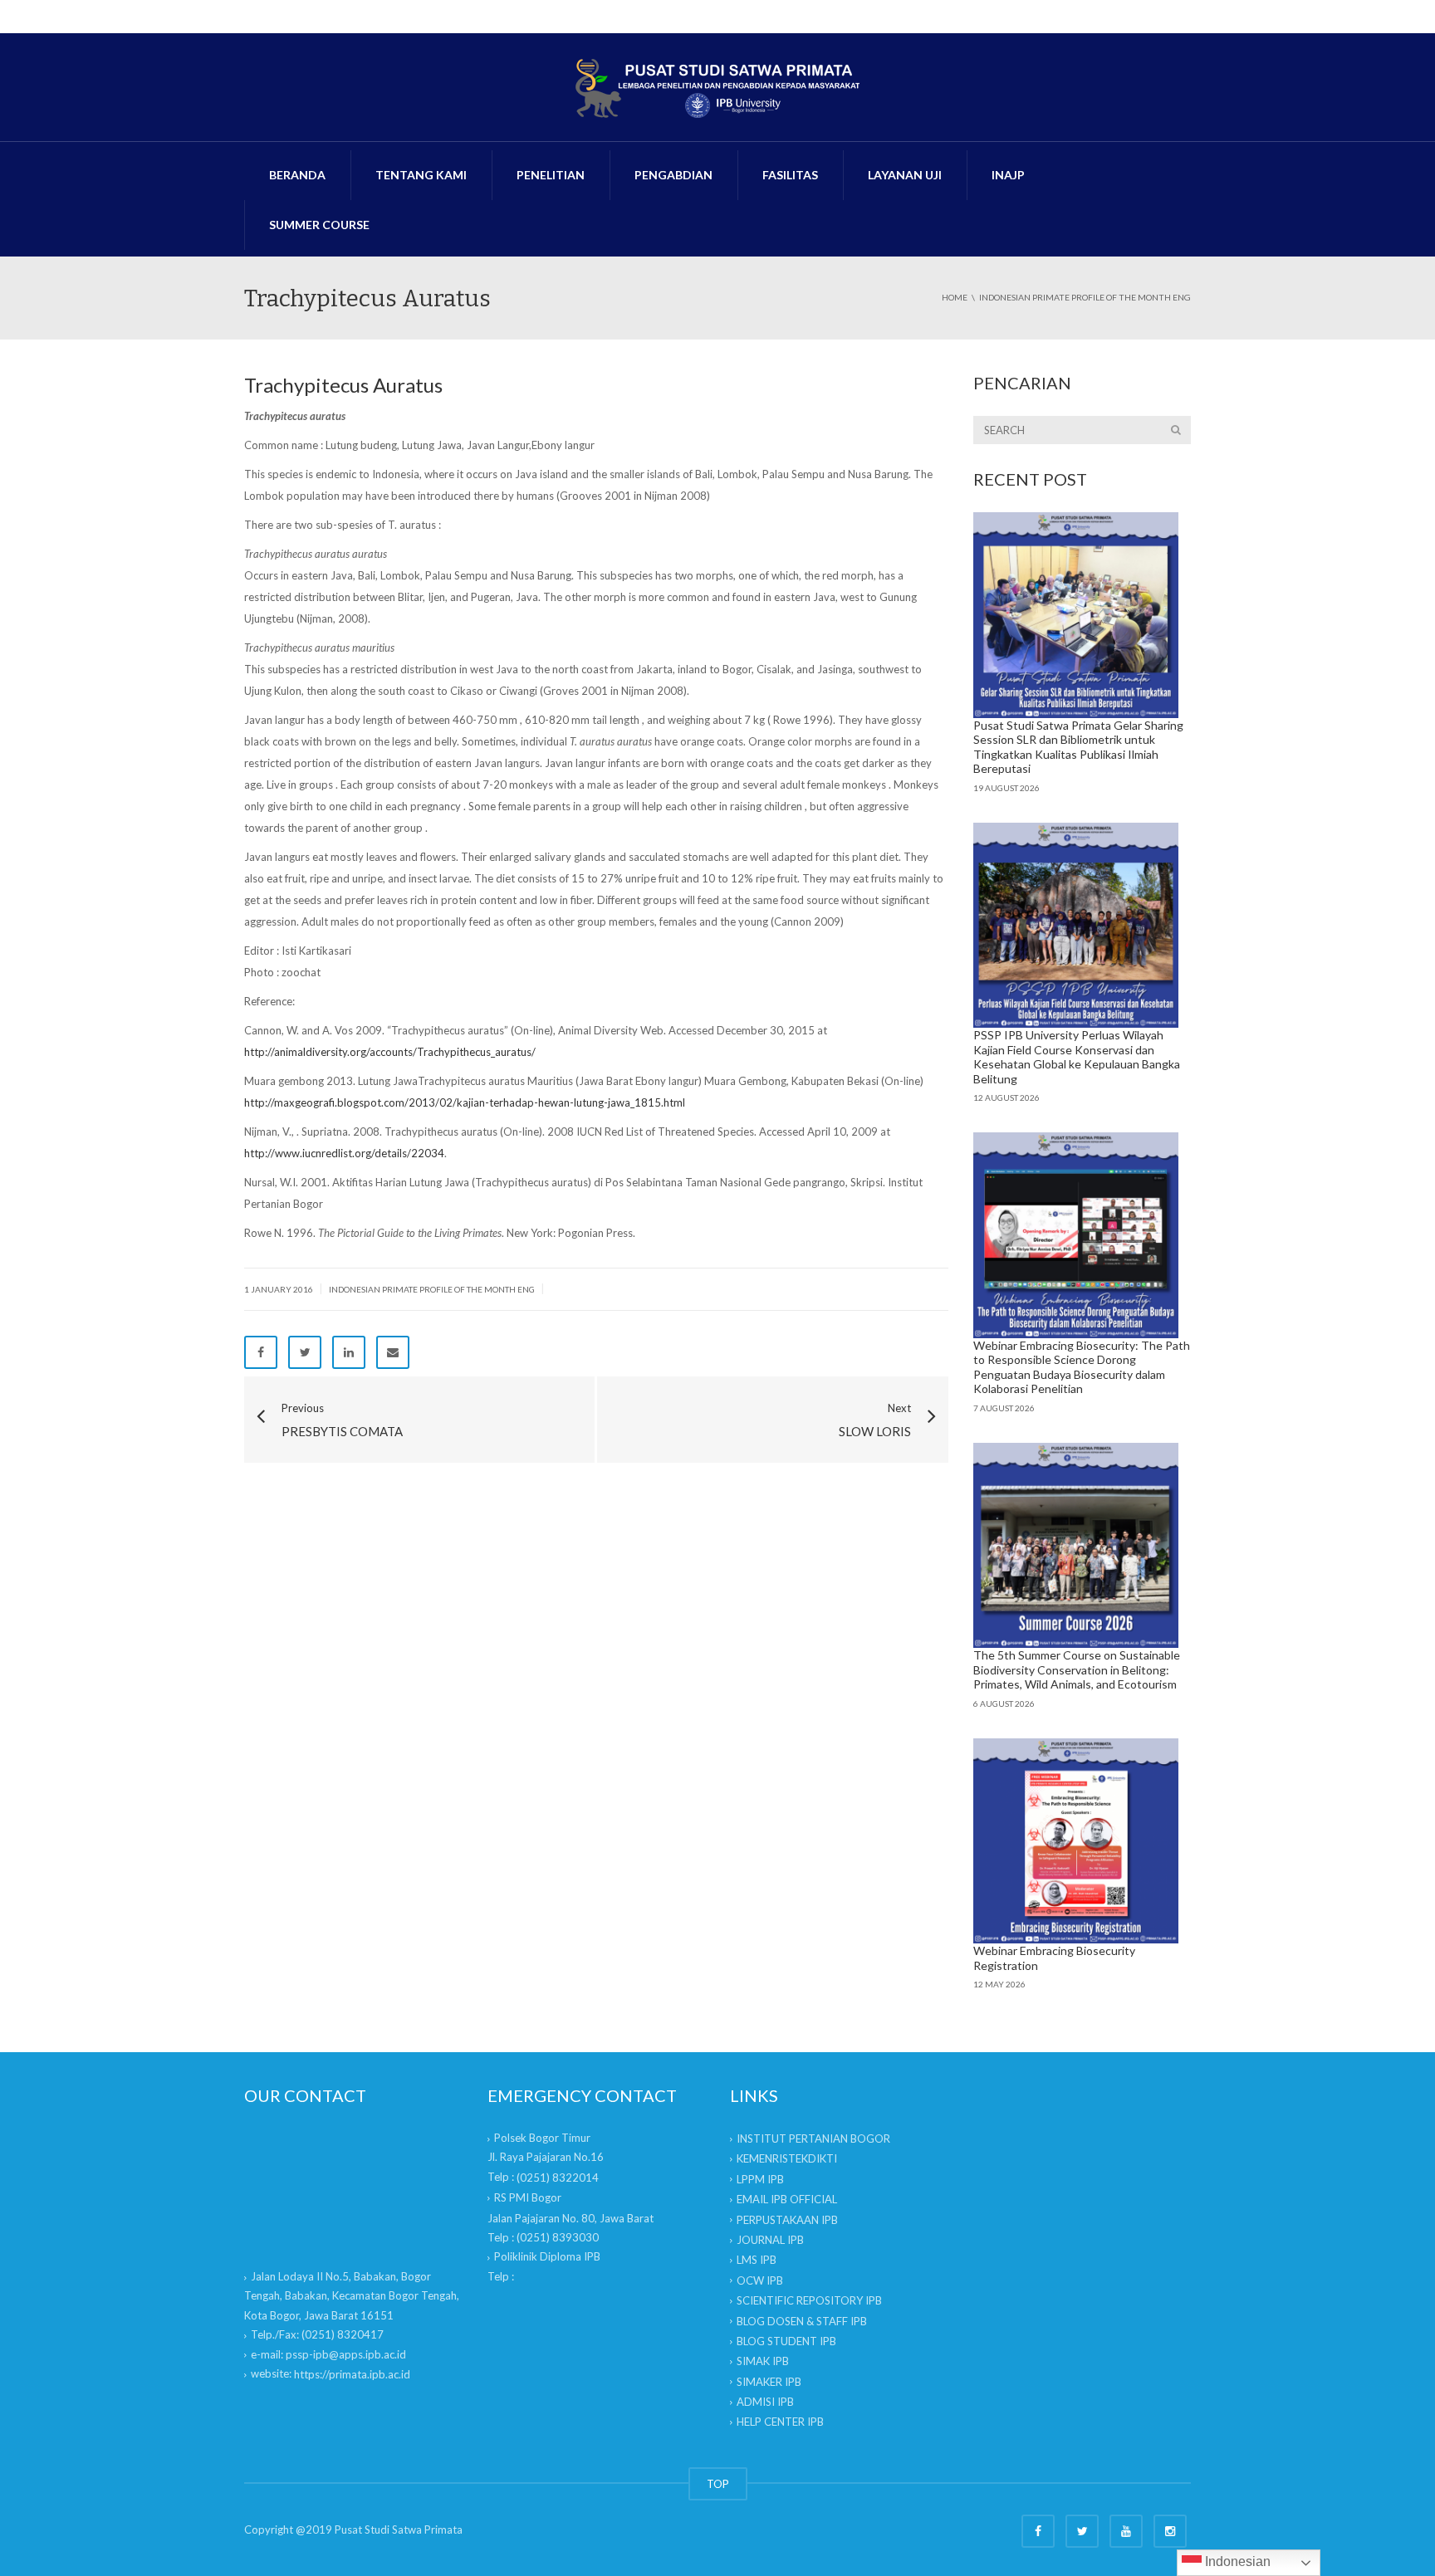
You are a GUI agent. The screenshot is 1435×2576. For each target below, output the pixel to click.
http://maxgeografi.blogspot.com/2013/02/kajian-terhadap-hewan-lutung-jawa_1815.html (465, 1102)
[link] (558, 2178)
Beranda (297, 175)
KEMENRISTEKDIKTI (787, 2158)
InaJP (1008, 175)
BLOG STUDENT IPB (786, 2341)
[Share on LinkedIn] (349, 1352)
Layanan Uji (905, 175)
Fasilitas (790, 175)
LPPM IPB (760, 2179)
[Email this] (393, 1352)
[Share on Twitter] (305, 1352)
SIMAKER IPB (769, 2382)
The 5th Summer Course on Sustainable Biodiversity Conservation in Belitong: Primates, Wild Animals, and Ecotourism (1077, 1669)
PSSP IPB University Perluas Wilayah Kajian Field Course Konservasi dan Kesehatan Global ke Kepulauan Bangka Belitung (1077, 1057)
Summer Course (319, 225)
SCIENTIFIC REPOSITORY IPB (809, 2300)
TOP (718, 2484)
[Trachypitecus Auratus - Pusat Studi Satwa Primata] (717, 87)
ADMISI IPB (765, 2402)
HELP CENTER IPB (780, 2422)
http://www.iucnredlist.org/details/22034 (344, 1153)
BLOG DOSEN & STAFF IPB (802, 2321)
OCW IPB (760, 2280)
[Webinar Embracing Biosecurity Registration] (1076, 1841)
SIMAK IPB (763, 2361)
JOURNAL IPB (770, 2240)
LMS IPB (757, 2260)
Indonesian (1236, 2561)
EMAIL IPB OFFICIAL (787, 2199)
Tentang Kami (421, 175)
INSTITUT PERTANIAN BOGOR (813, 2139)
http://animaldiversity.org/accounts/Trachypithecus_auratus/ (390, 1052)
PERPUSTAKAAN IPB (787, 2220)
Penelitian (551, 175)
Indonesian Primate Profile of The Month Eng (432, 1289)
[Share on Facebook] (261, 1352)
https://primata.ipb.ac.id (352, 2374)
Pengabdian (673, 175)
